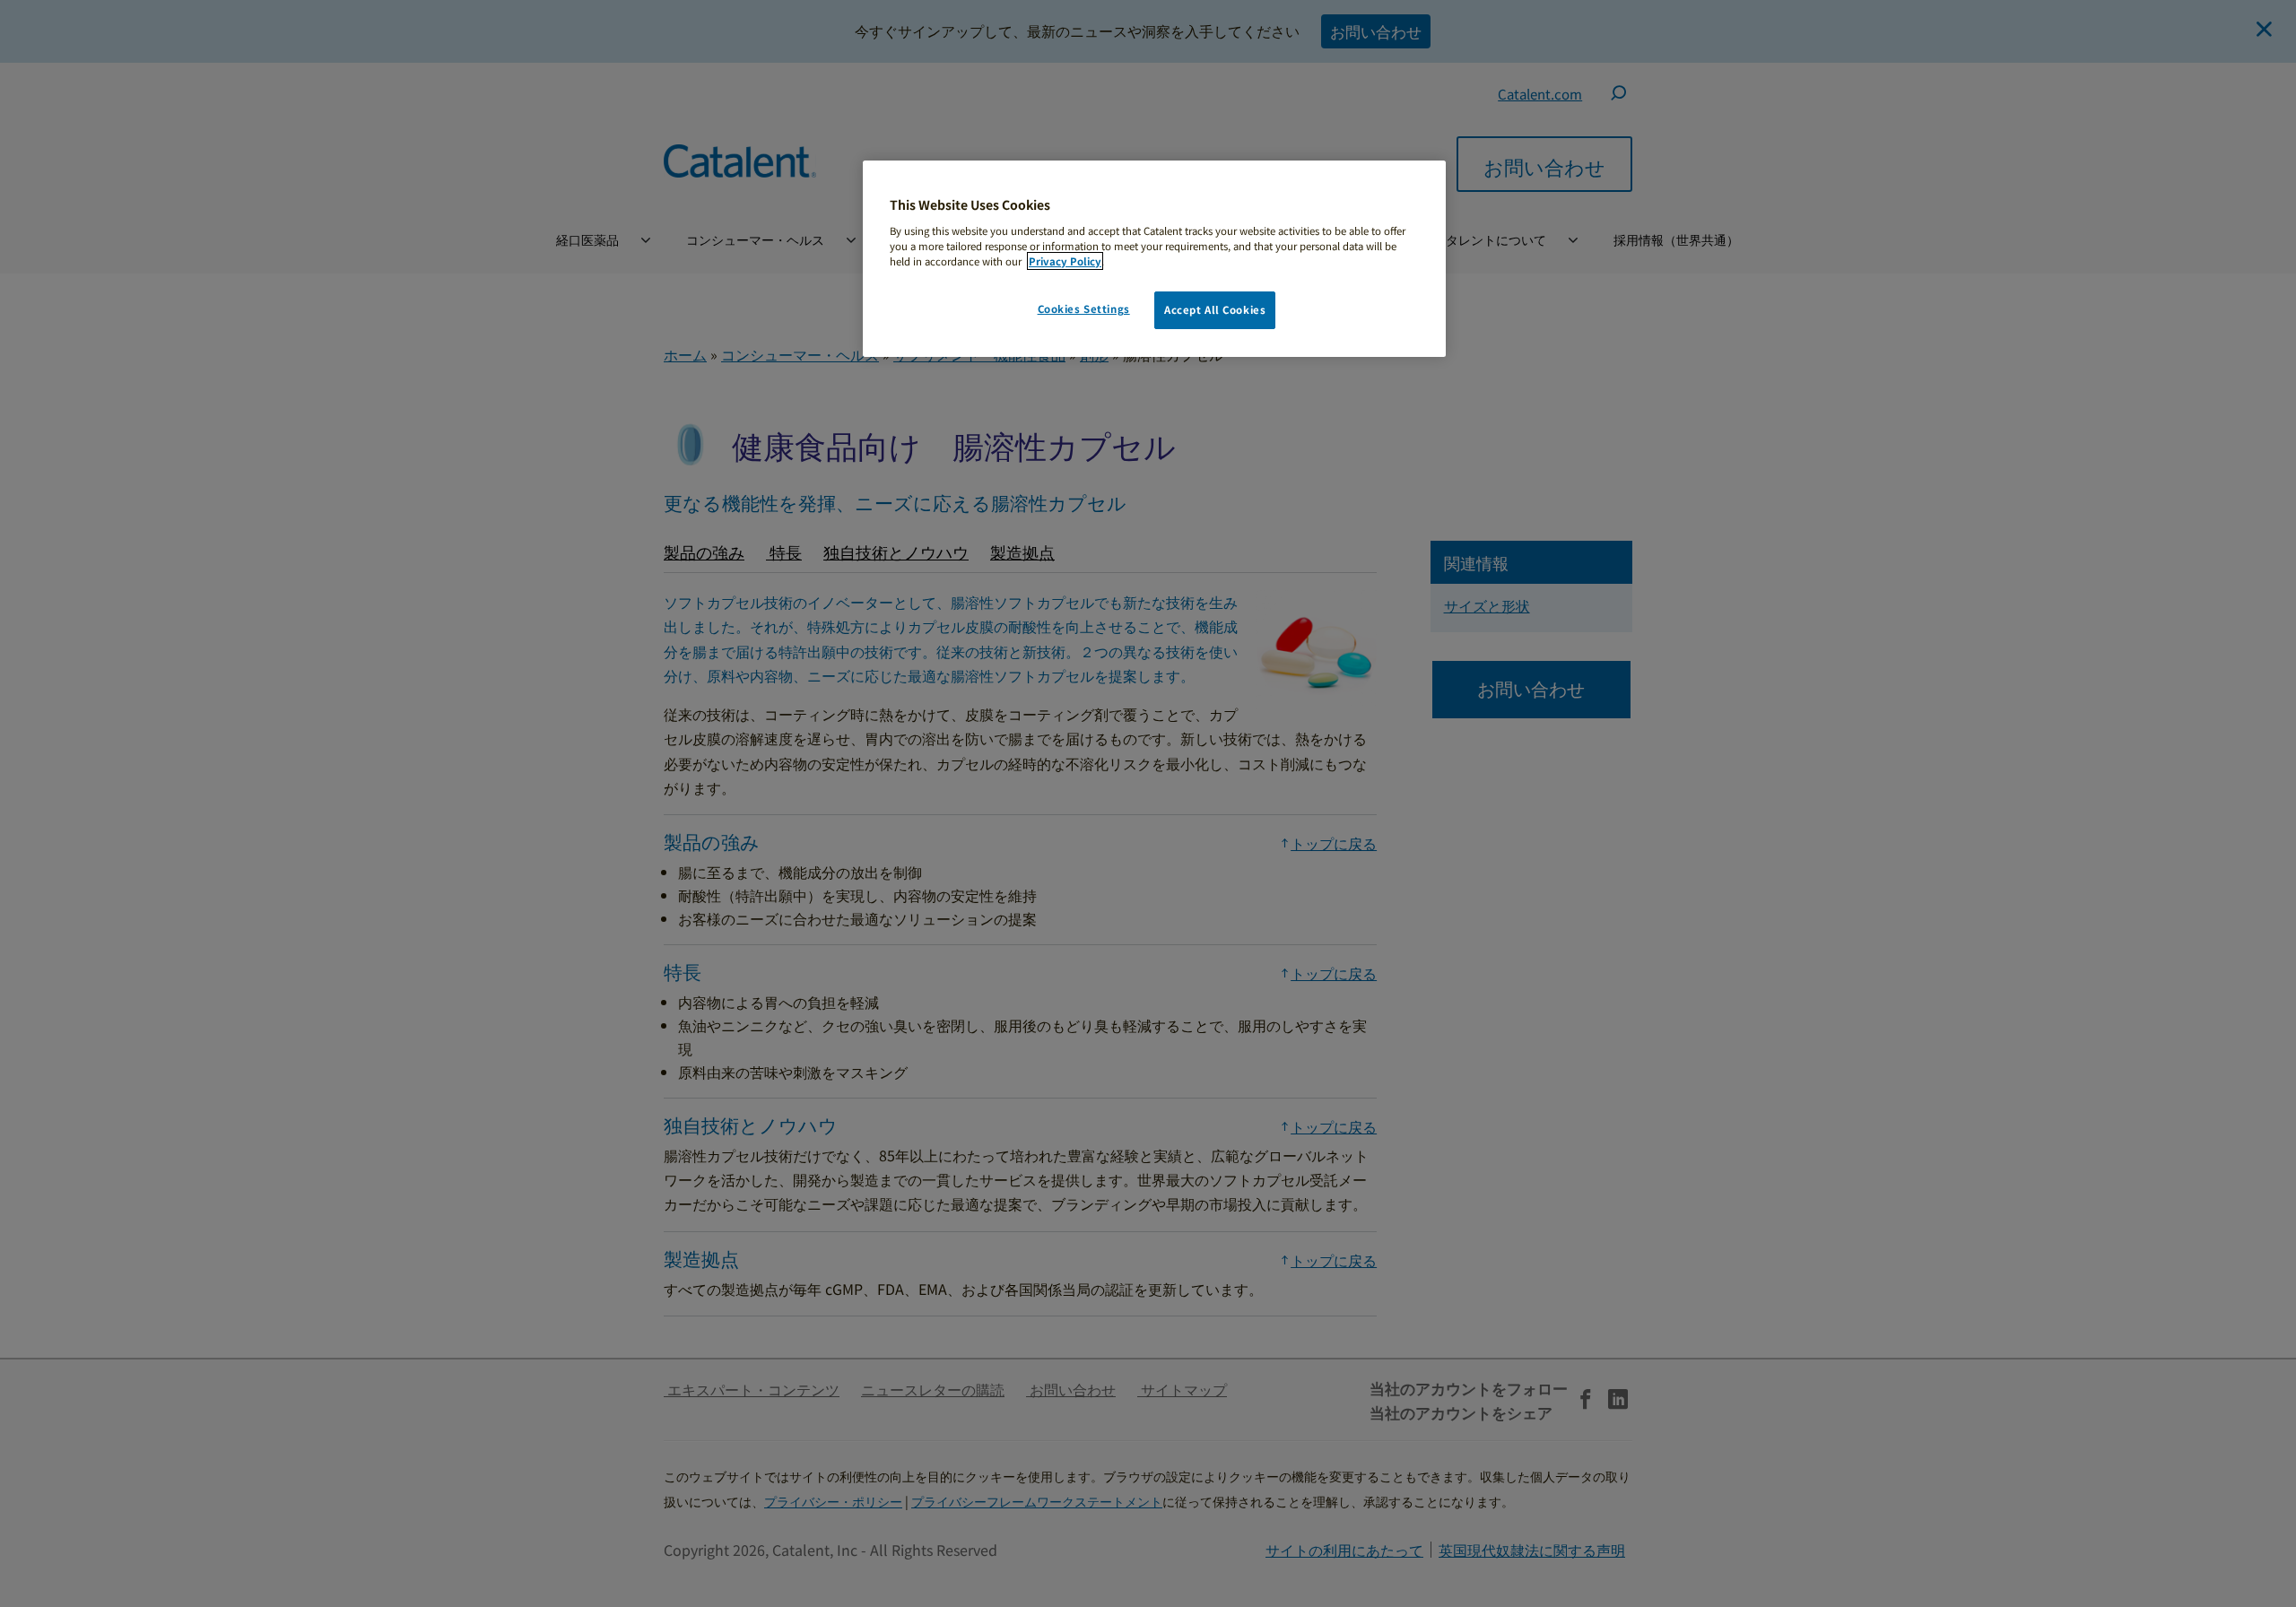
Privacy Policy (1065, 261)
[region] (1154, 259)
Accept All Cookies (1215, 309)
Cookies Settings (1084, 308)
